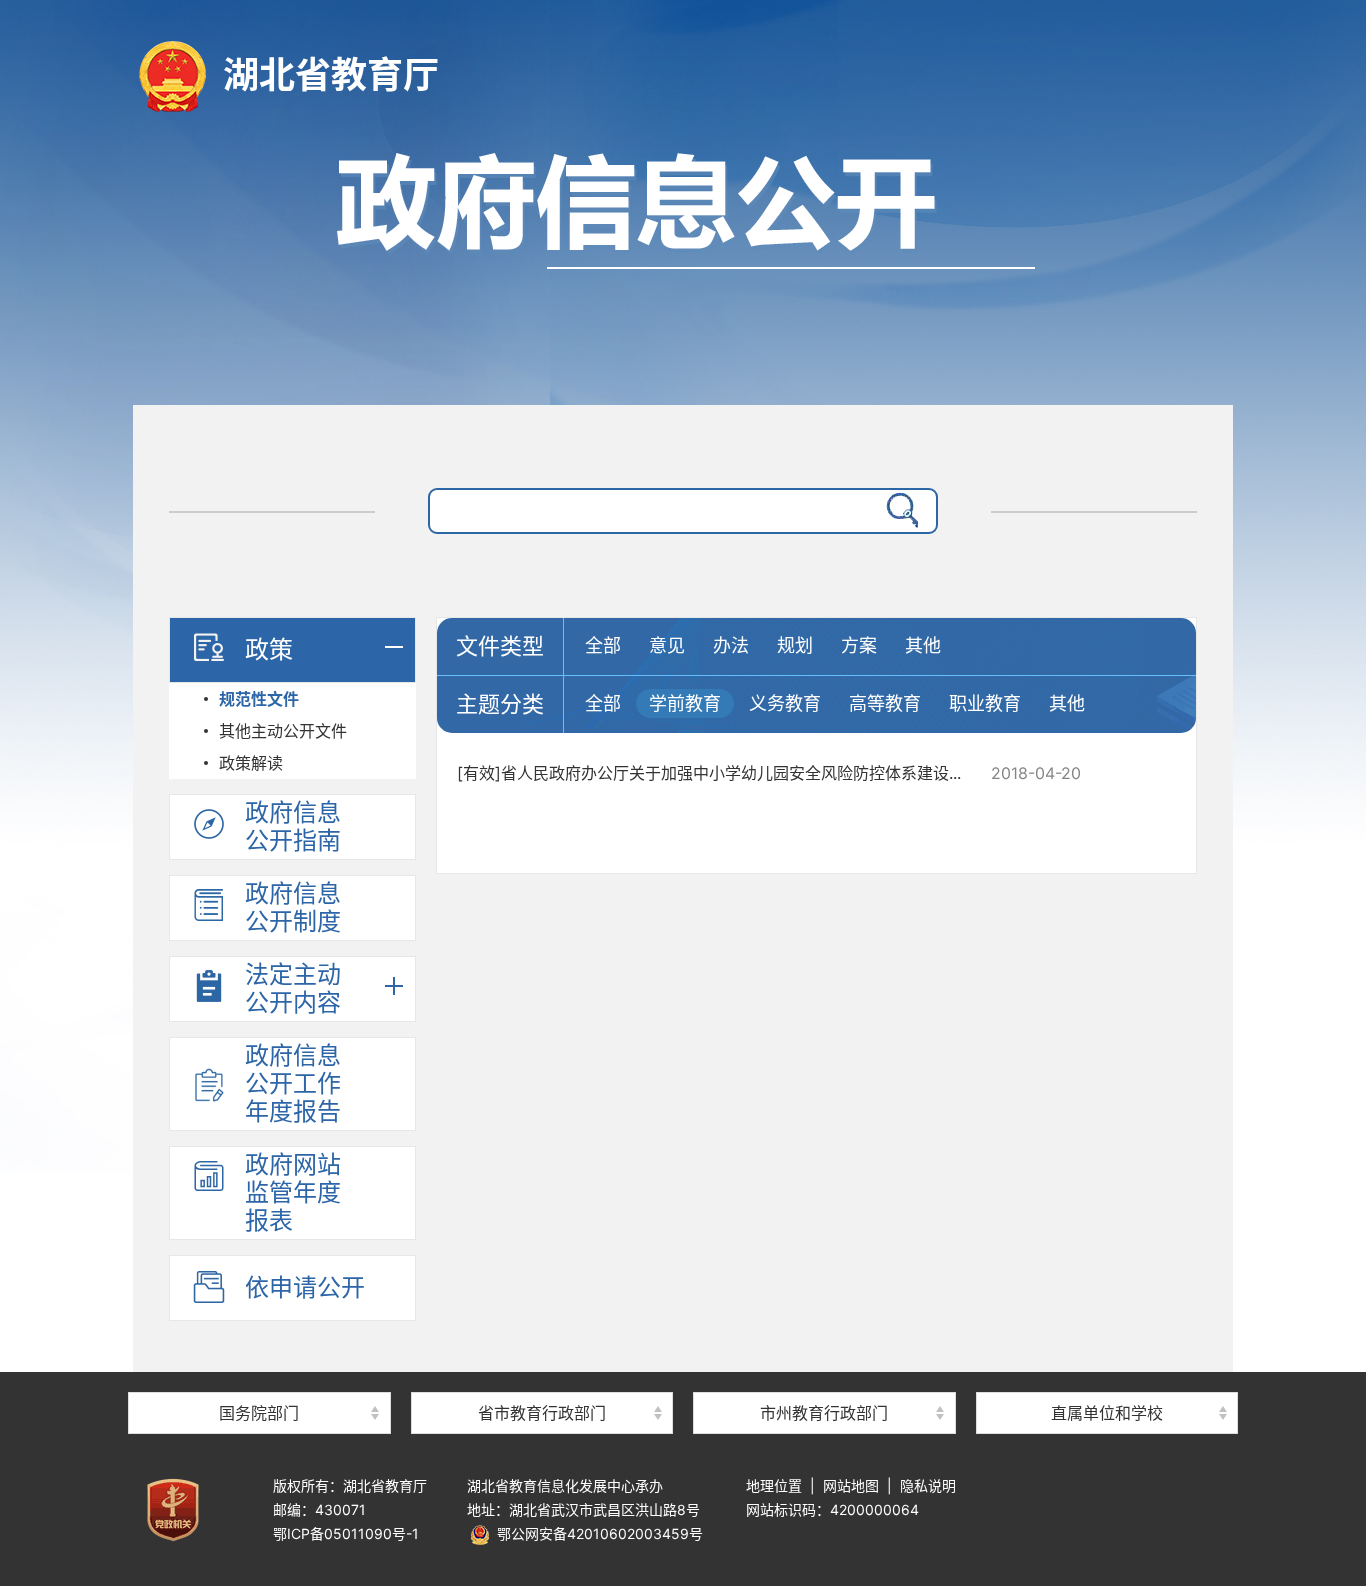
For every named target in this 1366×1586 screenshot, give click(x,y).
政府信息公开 (683, 267)
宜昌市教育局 (824, 1378)
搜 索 (898, 511)
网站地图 (851, 1485)
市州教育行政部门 (824, 1413)
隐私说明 (928, 1485)
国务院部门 (259, 1413)
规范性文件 (259, 699)
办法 (731, 645)
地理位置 (774, 1485)
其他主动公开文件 (283, 731)
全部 (603, 645)
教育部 (259, 1378)
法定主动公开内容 (293, 988)
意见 (667, 645)
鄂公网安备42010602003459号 (596, 1533)
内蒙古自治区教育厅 (542, 1378)
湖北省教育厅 (331, 75)
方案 (859, 645)
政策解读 (251, 763)
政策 (269, 649)
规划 (795, 645)
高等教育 (885, 703)
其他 (923, 645)
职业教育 (985, 703)
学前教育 (685, 703)
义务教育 (785, 703)
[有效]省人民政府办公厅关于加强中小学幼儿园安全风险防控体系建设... (709, 773)
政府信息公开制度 (293, 907)
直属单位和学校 (1107, 1413)
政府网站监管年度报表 (293, 1192)
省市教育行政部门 (542, 1413)
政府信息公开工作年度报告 (293, 1083)
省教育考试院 (1107, 1378)
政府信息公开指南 (293, 826)
